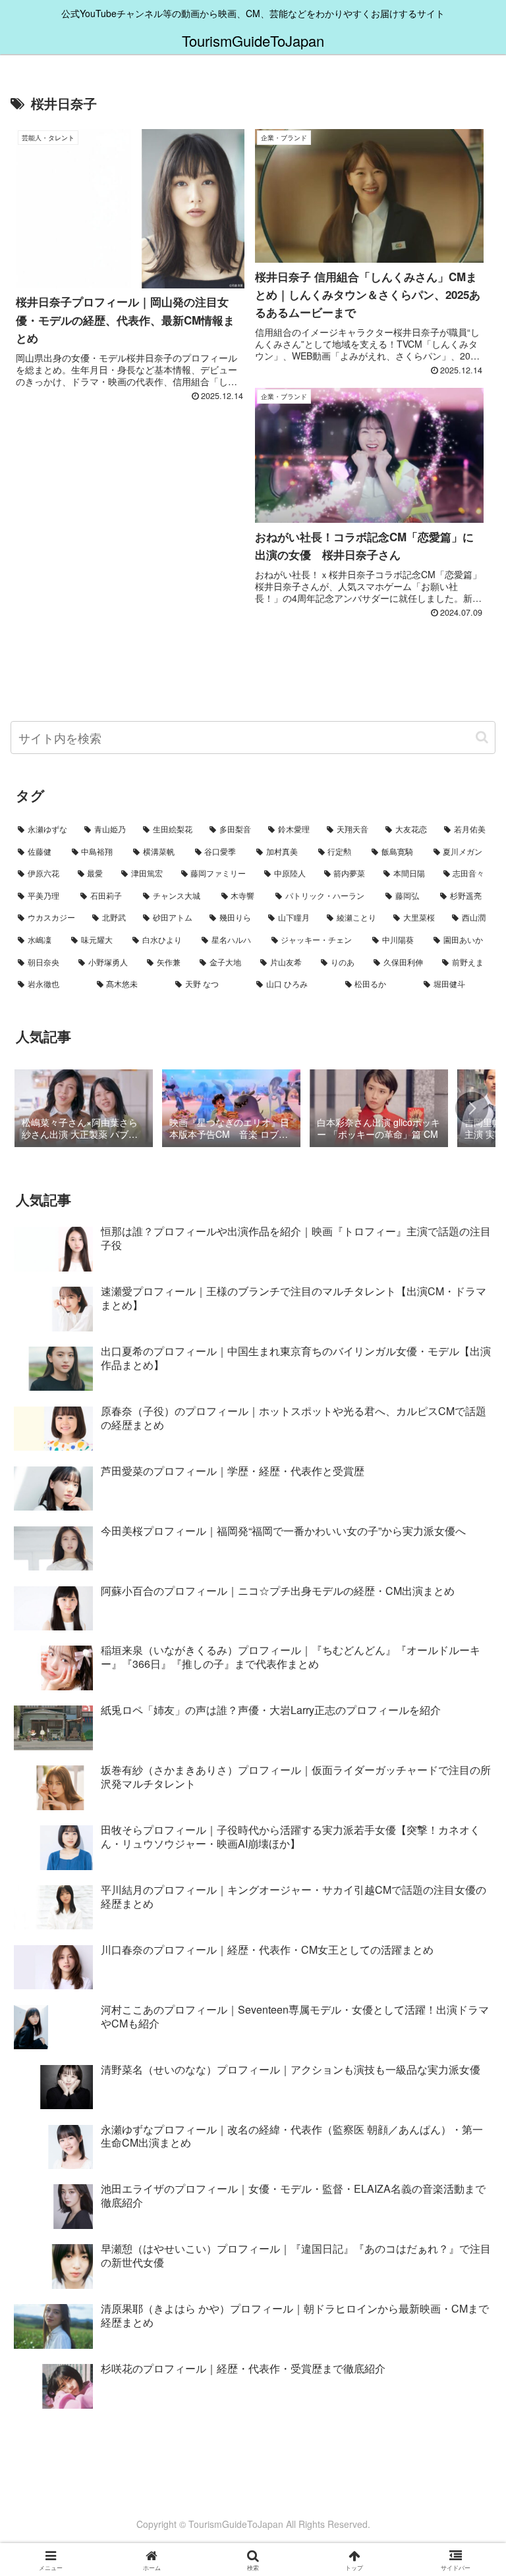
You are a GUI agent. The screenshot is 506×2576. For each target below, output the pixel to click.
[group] (84, 1110)
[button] (482, 737)
